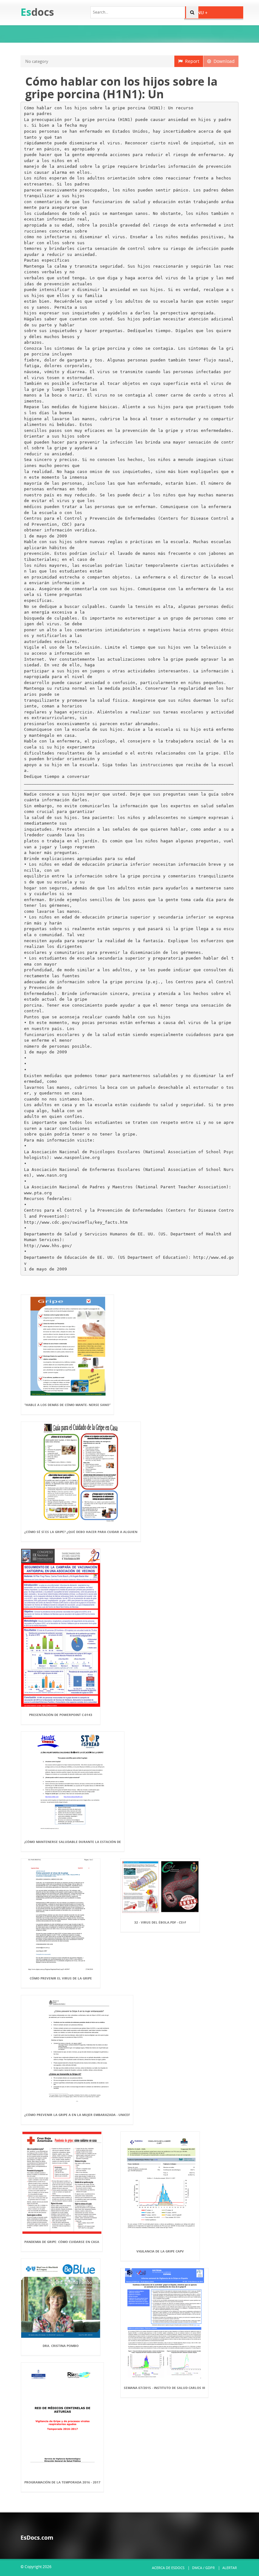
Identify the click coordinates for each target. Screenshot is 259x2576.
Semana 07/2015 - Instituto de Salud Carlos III (164, 2388)
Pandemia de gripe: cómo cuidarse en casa (62, 2242)
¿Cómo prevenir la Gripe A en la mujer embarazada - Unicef (77, 2115)
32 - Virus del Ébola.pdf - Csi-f (160, 1922)
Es (37, 12)
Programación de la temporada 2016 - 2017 (62, 2482)
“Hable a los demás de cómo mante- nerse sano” (67, 1405)
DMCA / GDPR (203, 2568)
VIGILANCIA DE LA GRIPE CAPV (160, 2251)
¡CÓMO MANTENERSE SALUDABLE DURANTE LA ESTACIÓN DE (73, 1842)
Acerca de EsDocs (168, 2568)
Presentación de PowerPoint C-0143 (61, 1715)
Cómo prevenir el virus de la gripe (61, 1978)
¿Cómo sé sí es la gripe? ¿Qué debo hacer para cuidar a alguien (81, 1532)
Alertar (230, 2568)
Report (191, 61)
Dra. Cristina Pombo (61, 2346)
